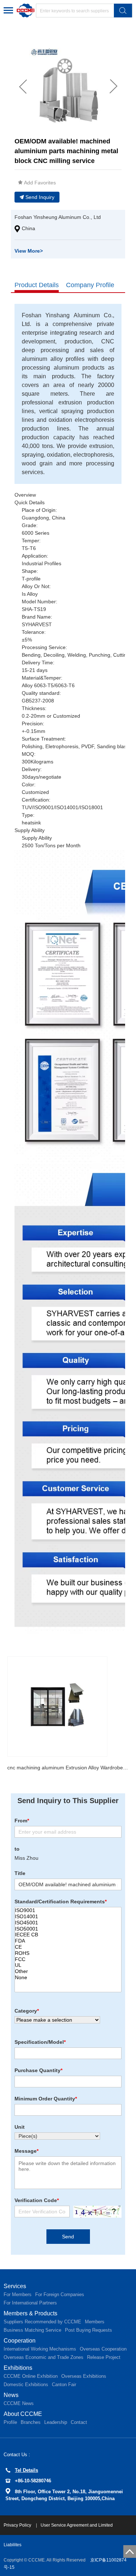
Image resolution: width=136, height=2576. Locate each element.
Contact (79, 2422)
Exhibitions (18, 2368)
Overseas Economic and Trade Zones (44, 2357)
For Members (18, 2294)
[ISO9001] (68, 1910)
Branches (31, 2422)
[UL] (68, 1965)
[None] (68, 1978)
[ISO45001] (68, 1923)
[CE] (68, 1947)
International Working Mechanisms (40, 2349)
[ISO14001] (68, 1917)
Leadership (56, 2422)
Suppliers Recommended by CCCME (42, 2322)
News (11, 2395)
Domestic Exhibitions (26, 2385)
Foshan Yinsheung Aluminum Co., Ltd (58, 217)
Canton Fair (64, 2385)
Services (15, 2286)
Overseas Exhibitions (84, 2376)
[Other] (68, 1971)
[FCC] (68, 1959)
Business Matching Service (32, 2330)
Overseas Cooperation (103, 2349)
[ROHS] (68, 1953)
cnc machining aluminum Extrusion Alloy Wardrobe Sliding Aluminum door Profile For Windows (68, 1768)
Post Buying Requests (88, 2330)
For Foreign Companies (60, 2294)
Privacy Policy (18, 2525)
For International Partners (30, 2303)
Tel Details (26, 2470)
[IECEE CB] (68, 1935)
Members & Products (30, 2313)
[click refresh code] (96, 2212)
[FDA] (68, 1941)
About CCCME (23, 2414)
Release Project (104, 2357)
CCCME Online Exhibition (31, 2376)
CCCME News (19, 2403)
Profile (10, 2422)
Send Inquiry (40, 197)
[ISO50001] (68, 1929)
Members (95, 2322)
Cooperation (20, 2341)
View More (29, 251)
